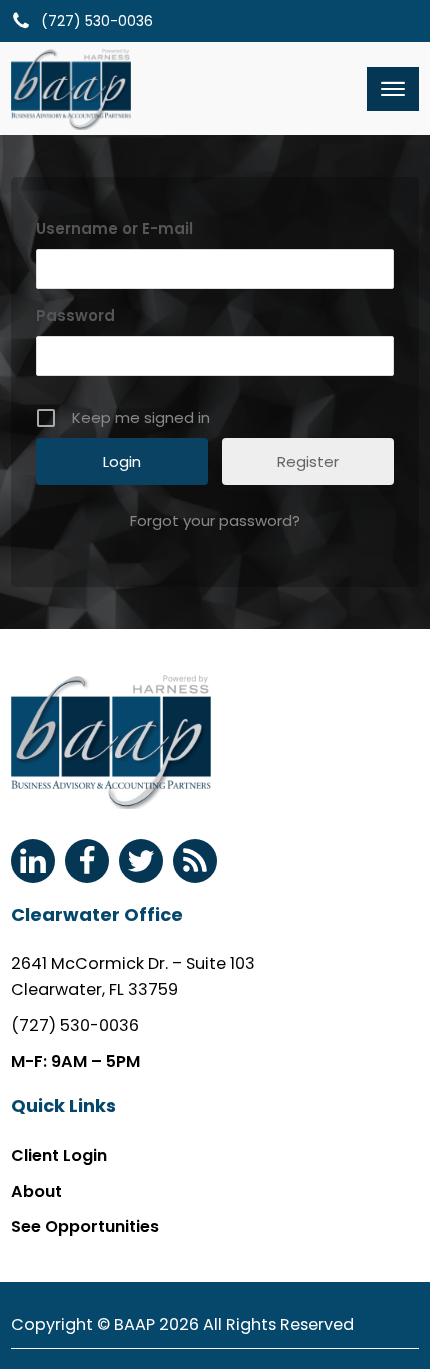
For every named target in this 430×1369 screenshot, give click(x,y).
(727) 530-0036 (75, 1025)
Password (75, 315)
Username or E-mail (114, 228)
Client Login (59, 1155)
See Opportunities (85, 1226)
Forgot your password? (215, 520)
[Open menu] (393, 89)
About (36, 1191)
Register (308, 461)
